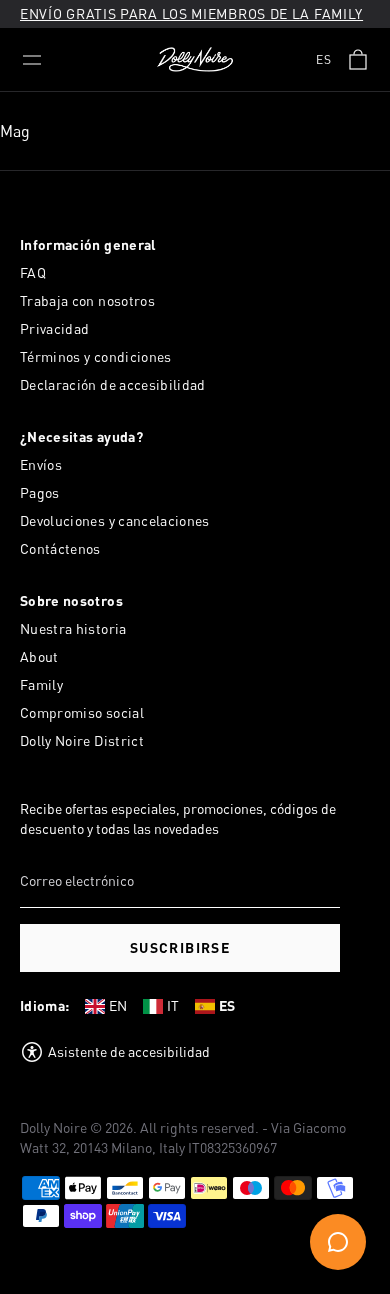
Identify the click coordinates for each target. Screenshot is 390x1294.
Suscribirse (180, 947)
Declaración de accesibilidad (113, 384)
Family (41, 684)
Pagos (40, 492)
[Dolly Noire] (195, 60)
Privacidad (55, 328)
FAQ (33, 272)
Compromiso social (82, 712)
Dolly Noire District (82, 740)
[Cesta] (358, 60)
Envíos (41, 464)
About (39, 656)
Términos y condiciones (96, 356)
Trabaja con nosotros (87, 300)
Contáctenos (60, 548)
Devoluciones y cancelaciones (115, 520)
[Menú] (32, 60)
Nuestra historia (73, 628)
